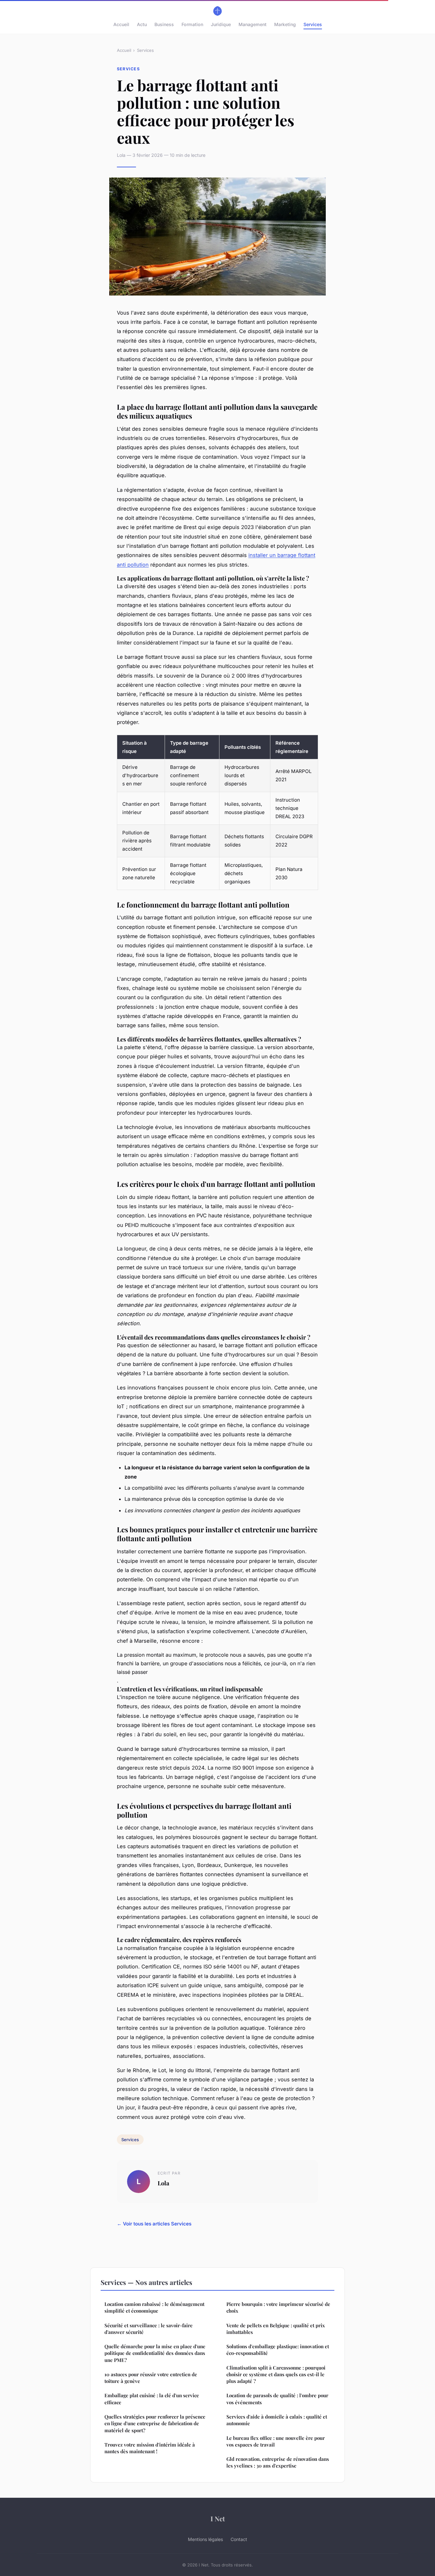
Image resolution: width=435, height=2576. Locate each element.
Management (253, 24)
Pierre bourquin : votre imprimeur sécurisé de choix (278, 2307)
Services (313, 24)
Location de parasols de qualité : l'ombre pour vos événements (277, 2399)
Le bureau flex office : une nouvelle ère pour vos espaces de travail (276, 2441)
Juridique (221, 24)
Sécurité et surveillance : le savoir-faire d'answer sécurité (149, 2329)
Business (164, 24)
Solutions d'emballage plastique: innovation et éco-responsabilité (278, 2350)
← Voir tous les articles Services (154, 2224)
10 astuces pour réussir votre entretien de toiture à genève (151, 2378)
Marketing (285, 24)
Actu (142, 24)
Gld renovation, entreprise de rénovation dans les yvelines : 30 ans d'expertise (278, 2462)
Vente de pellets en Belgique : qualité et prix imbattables (276, 2329)
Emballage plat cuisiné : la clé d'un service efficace (152, 2399)
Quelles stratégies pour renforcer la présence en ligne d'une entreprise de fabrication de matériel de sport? (155, 2423)
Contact (239, 2539)
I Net (218, 2518)
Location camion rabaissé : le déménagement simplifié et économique (154, 2307)
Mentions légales (205, 2539)
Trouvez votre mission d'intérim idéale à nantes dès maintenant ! (150, 2448)
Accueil (121, 24)
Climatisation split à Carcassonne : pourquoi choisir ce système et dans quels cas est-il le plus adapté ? (276, 2374)
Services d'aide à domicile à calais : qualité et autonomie (277, 2420)
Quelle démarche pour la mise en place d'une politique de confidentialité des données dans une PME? (155, 2353)
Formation (192, 24)
